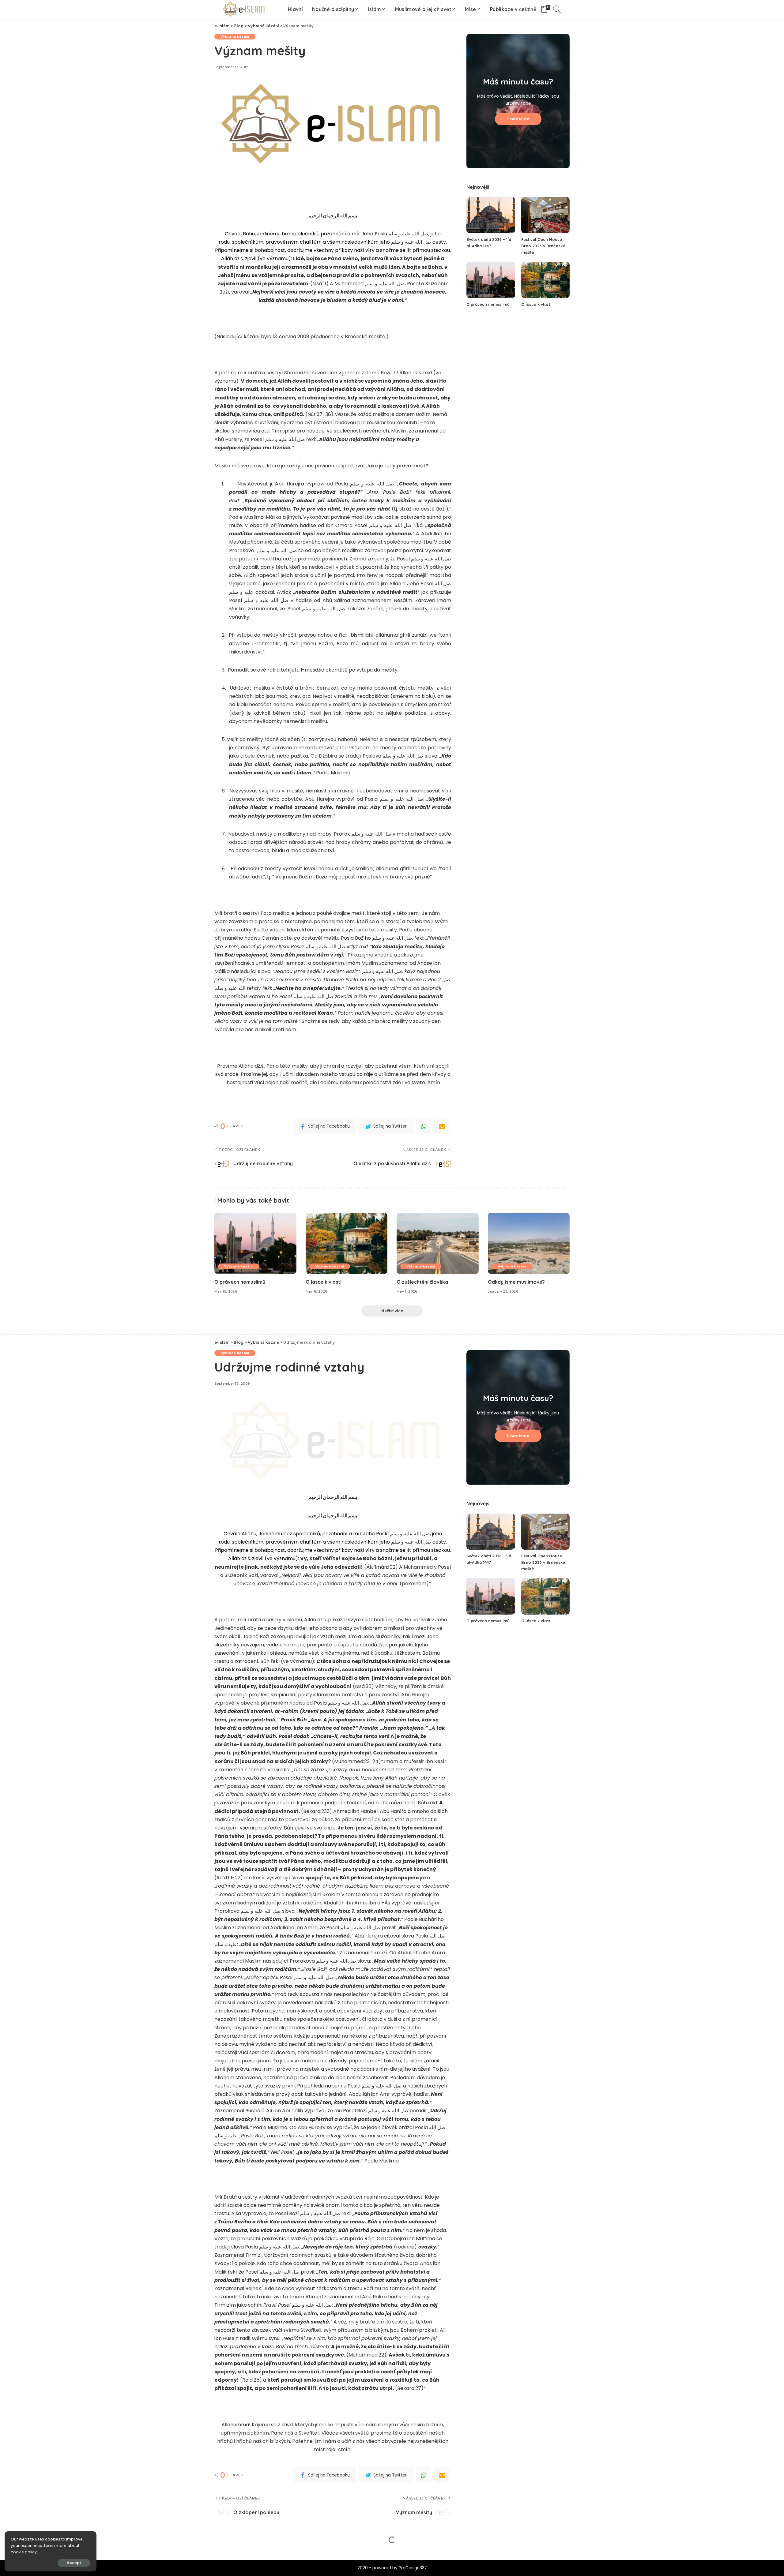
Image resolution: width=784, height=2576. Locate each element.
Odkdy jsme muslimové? (516, 1282)
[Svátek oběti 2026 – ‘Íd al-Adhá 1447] (491, 215)
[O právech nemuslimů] (491, 280)
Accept (74, 2563)
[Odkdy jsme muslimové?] (529, 1243)
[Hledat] (557, 9)
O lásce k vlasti (536, 304)
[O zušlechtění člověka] (438, 1243)
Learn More (518, 119)
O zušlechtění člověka (422, 1282)
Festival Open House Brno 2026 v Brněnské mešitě (543, 246)
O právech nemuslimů (488, 304)
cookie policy (24, 2552)
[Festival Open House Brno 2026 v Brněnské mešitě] (545, 215)
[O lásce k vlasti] (545, 280)
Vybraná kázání (235, 36)
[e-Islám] (245, 9)
